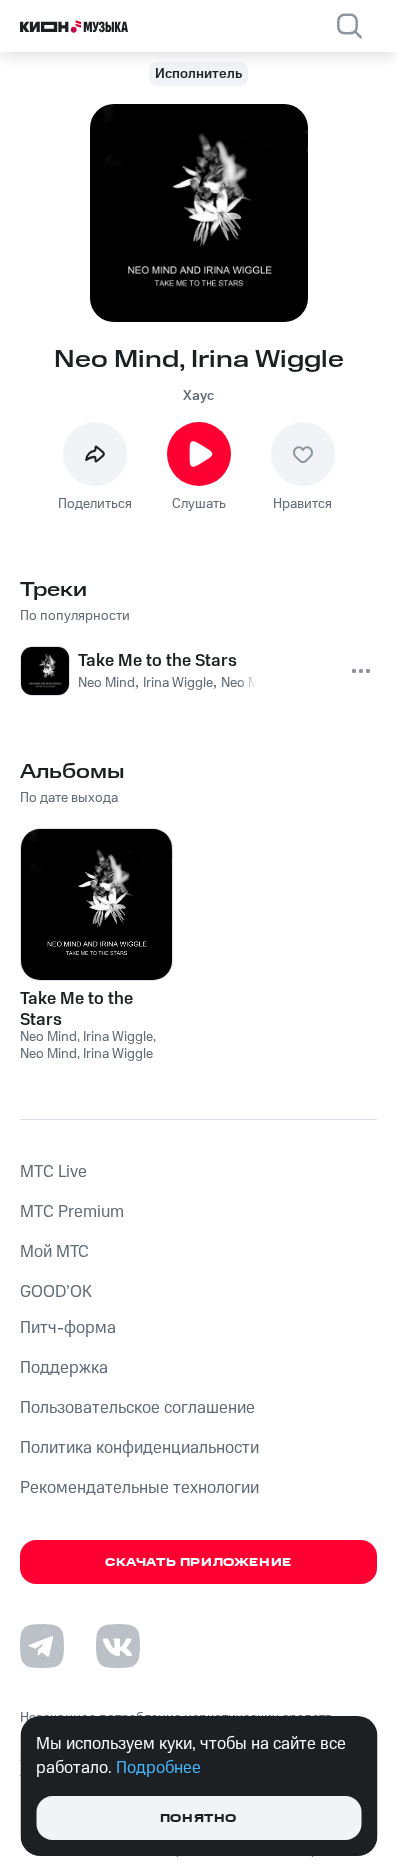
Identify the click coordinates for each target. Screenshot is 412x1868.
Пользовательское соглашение (137, 1408)
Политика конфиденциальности (139, 1448)
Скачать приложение (198, 1562)
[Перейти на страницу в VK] (118, 1646)
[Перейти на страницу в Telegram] (42, 1646)
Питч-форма (68, 1328)
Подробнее (158, 1768)
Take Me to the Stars (76, 1009)
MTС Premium (72, 1212)
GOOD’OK (56, 1292)
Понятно (198, 1818)
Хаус (198, 396)
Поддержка (64, 1368)
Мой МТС (54, 1252)
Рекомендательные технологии (139, 1488)
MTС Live (53, 1172)
